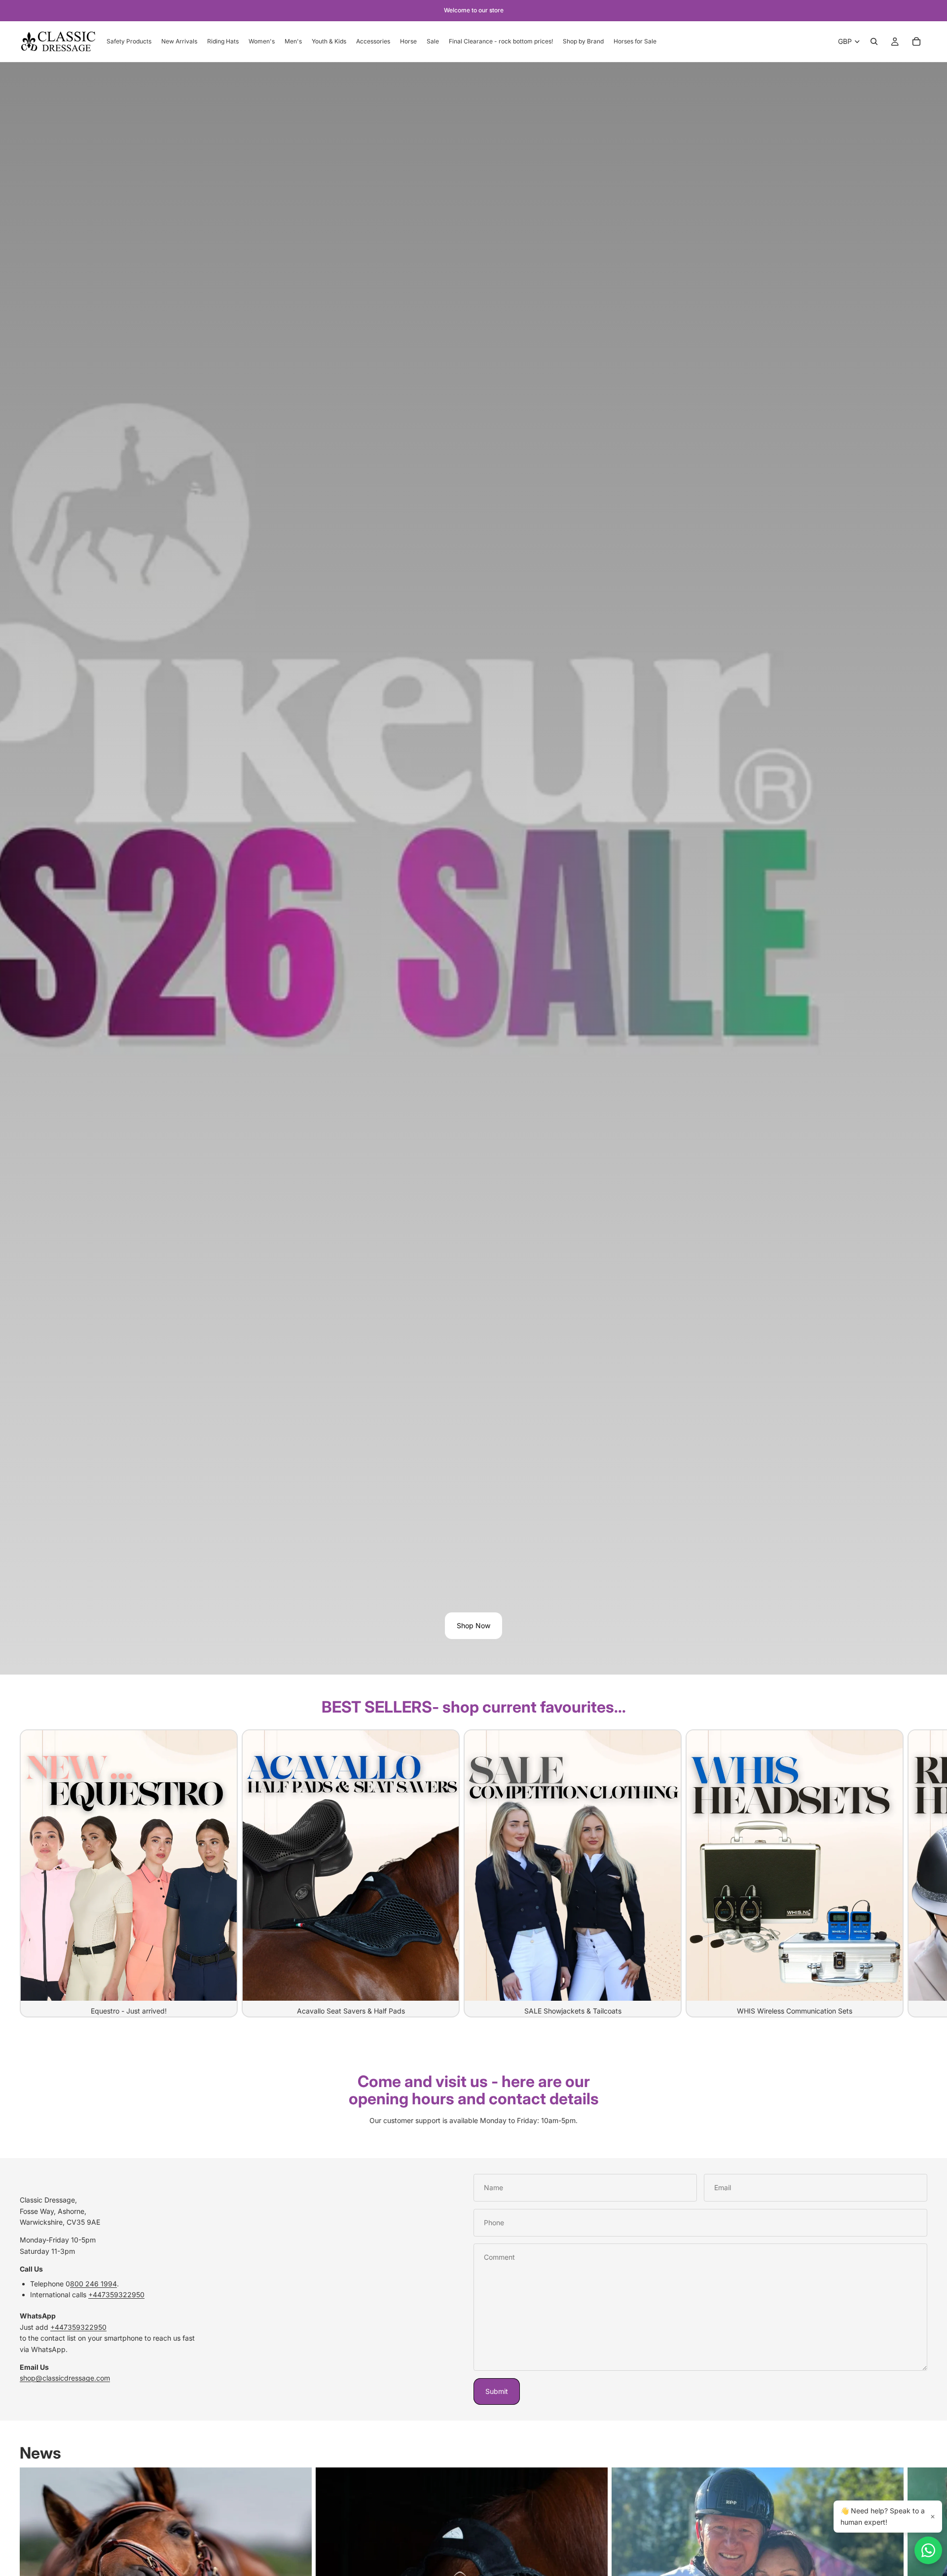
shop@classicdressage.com (65, 2378)
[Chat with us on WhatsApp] (928, 2550)
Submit (497, 2391)
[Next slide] (916, 1873)
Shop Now (473, 1625)
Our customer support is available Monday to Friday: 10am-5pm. (473, 2120)
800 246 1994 (93, 2284)
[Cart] (916, 41)
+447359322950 (116, 2295)
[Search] (874, 41)
